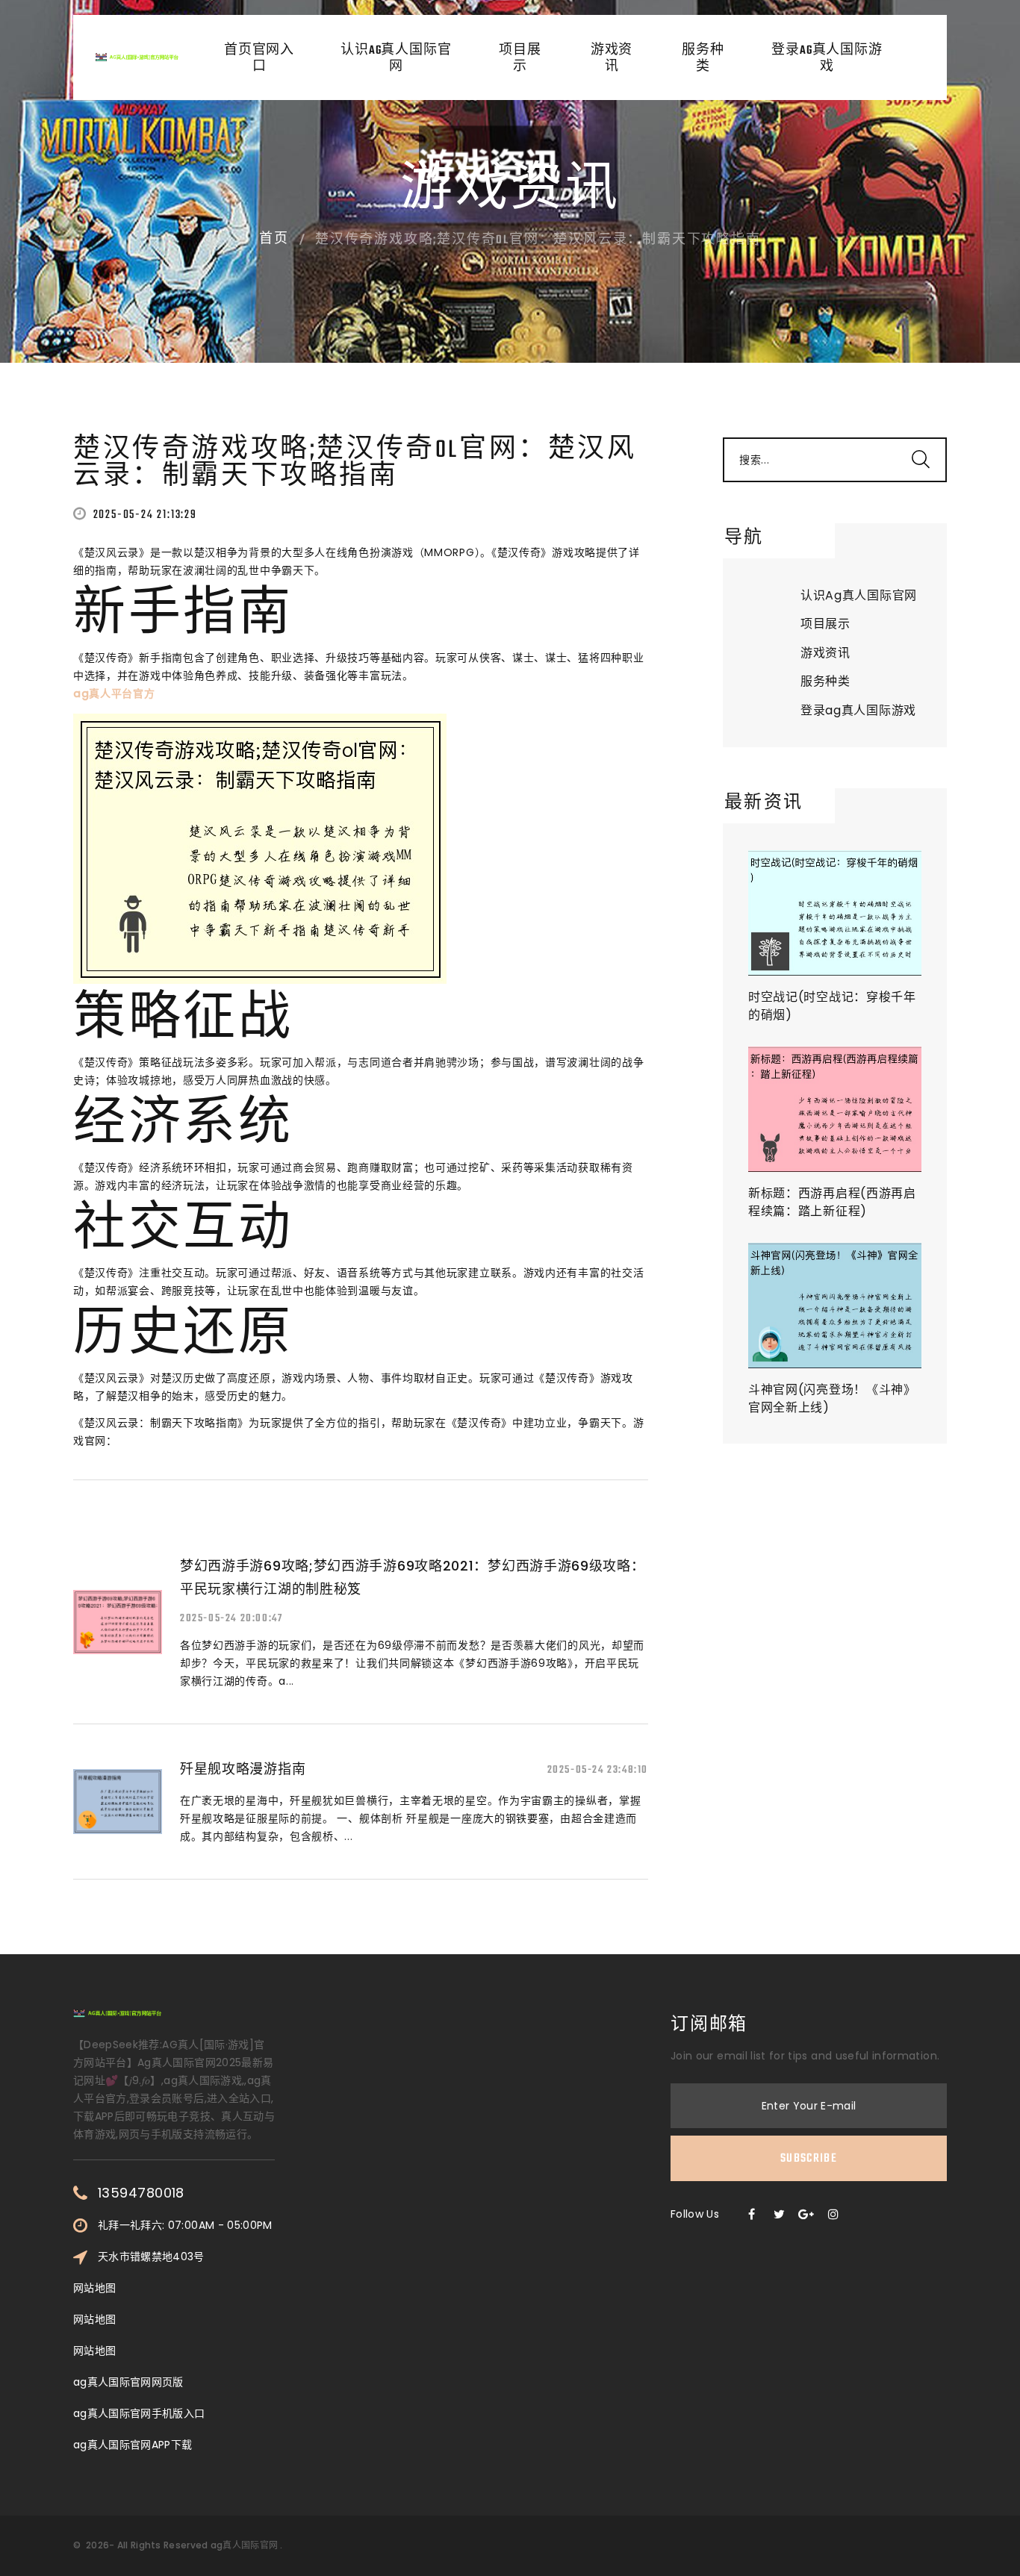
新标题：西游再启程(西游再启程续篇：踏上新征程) (832, 1202)
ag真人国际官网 (244, 2545)
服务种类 (703, 59)
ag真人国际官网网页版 (128, 2382)
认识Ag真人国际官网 (396, 59)
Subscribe (809, 2159)
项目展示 (520, 59)
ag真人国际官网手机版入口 (139, 2413)
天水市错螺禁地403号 (151, 2257)
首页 (274, 240)
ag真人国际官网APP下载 (133, 2445)
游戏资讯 (612, 59)
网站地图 (94, 2288)
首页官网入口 (259, 59)
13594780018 (141, 2193)
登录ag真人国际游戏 (827, 59)
